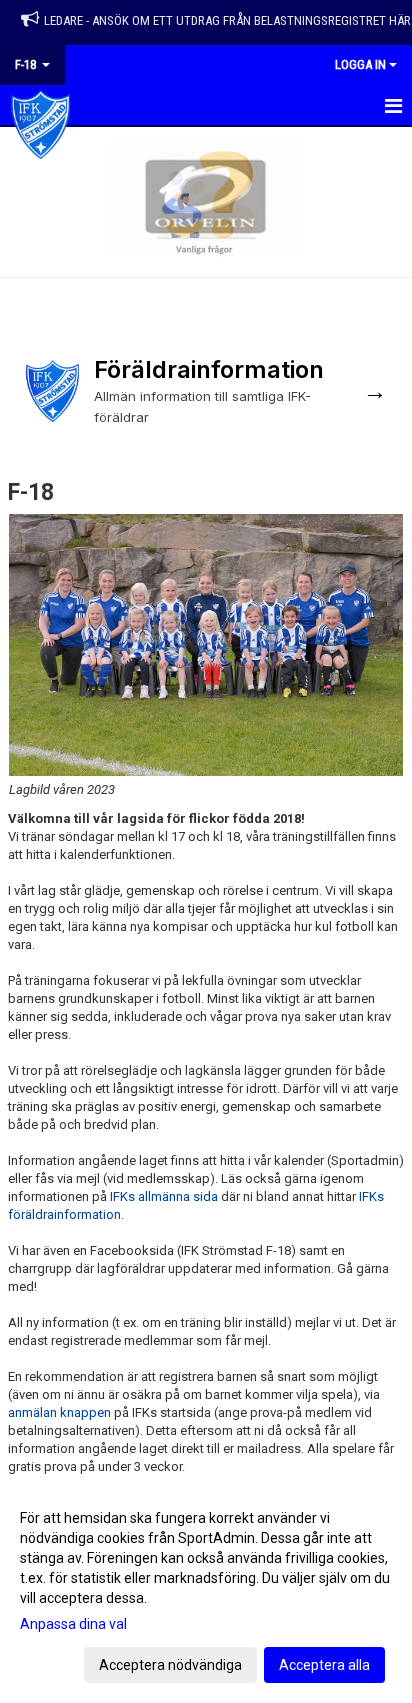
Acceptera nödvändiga (170, 1665)
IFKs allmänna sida (164, 1196)
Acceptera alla (324, 1665)
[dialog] (206, 1590)
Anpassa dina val (73, 1624)
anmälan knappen (59, 1412)
